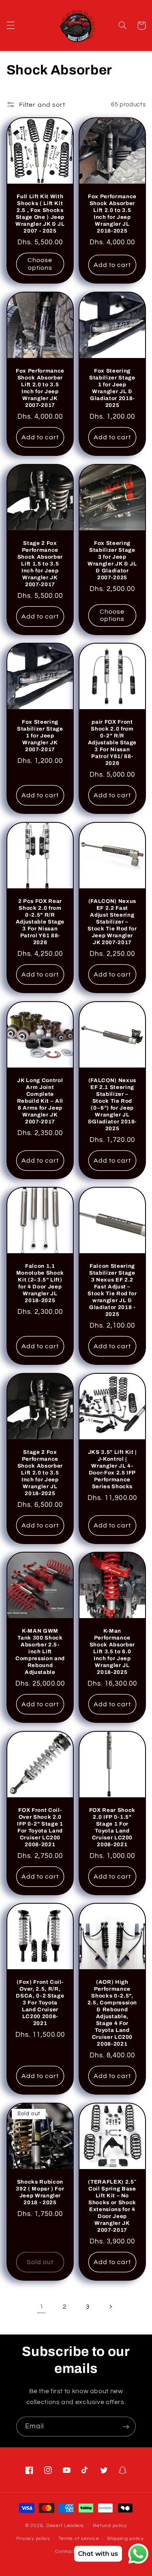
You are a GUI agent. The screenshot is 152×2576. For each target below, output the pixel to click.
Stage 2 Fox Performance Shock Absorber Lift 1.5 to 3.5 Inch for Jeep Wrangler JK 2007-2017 (40, 564)
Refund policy (110, 2526)
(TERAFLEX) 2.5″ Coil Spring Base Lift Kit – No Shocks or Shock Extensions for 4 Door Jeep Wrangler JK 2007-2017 (112, 2206)
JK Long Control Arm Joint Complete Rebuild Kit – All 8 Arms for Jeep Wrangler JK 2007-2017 (40, 1101)
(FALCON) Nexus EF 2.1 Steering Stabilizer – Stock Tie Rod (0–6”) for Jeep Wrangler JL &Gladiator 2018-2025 (112, 1104)
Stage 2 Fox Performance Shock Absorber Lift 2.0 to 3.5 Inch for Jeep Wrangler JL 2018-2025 (40, 1472)
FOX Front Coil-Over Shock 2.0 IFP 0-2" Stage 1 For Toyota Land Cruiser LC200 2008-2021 (40, 1827)
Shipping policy (125, 2539)
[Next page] (110, 2307)
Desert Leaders (65, 2526)
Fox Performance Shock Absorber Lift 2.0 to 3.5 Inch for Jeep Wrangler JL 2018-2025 (112, 214)
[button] (11, 25)
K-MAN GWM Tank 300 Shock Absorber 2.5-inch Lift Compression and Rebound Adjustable (40, 1651)
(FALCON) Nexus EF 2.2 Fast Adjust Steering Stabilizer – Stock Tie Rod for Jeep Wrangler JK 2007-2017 (112, 922)
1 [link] (42, 2307)
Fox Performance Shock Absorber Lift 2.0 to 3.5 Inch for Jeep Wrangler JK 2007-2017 (40, 388)
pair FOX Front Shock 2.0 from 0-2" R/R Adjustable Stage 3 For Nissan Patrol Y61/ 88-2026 (112, 743)
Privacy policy (33, 2539)
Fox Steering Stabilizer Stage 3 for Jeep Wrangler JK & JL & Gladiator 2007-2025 (112, 560)
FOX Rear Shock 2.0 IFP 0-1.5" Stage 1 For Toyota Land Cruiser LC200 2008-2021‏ (112, 1827)
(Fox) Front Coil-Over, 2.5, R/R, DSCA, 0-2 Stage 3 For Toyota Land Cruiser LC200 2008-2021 (40, 2003)
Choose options (40, 264)
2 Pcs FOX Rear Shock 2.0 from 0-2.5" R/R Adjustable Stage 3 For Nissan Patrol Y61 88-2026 (40, 922)
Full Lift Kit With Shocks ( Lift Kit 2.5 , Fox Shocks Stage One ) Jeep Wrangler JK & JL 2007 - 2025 (40, 214)
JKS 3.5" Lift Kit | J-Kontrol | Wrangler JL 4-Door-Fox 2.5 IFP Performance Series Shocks (112, 1469)
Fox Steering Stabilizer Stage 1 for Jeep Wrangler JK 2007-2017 (40, 736)
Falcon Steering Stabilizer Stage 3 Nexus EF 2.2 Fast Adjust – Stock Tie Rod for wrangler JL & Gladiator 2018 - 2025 (112, 1290)
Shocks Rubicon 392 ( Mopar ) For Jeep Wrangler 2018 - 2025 (40, 2192)
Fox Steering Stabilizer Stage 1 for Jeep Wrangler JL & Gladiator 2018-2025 (112, 388)
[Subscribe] (126, 2427)
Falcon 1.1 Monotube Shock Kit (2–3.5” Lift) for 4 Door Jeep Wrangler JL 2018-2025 (40, 1283)
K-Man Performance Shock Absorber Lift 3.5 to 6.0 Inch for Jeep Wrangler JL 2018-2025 (112, 1651)
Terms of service (79, 2539)
